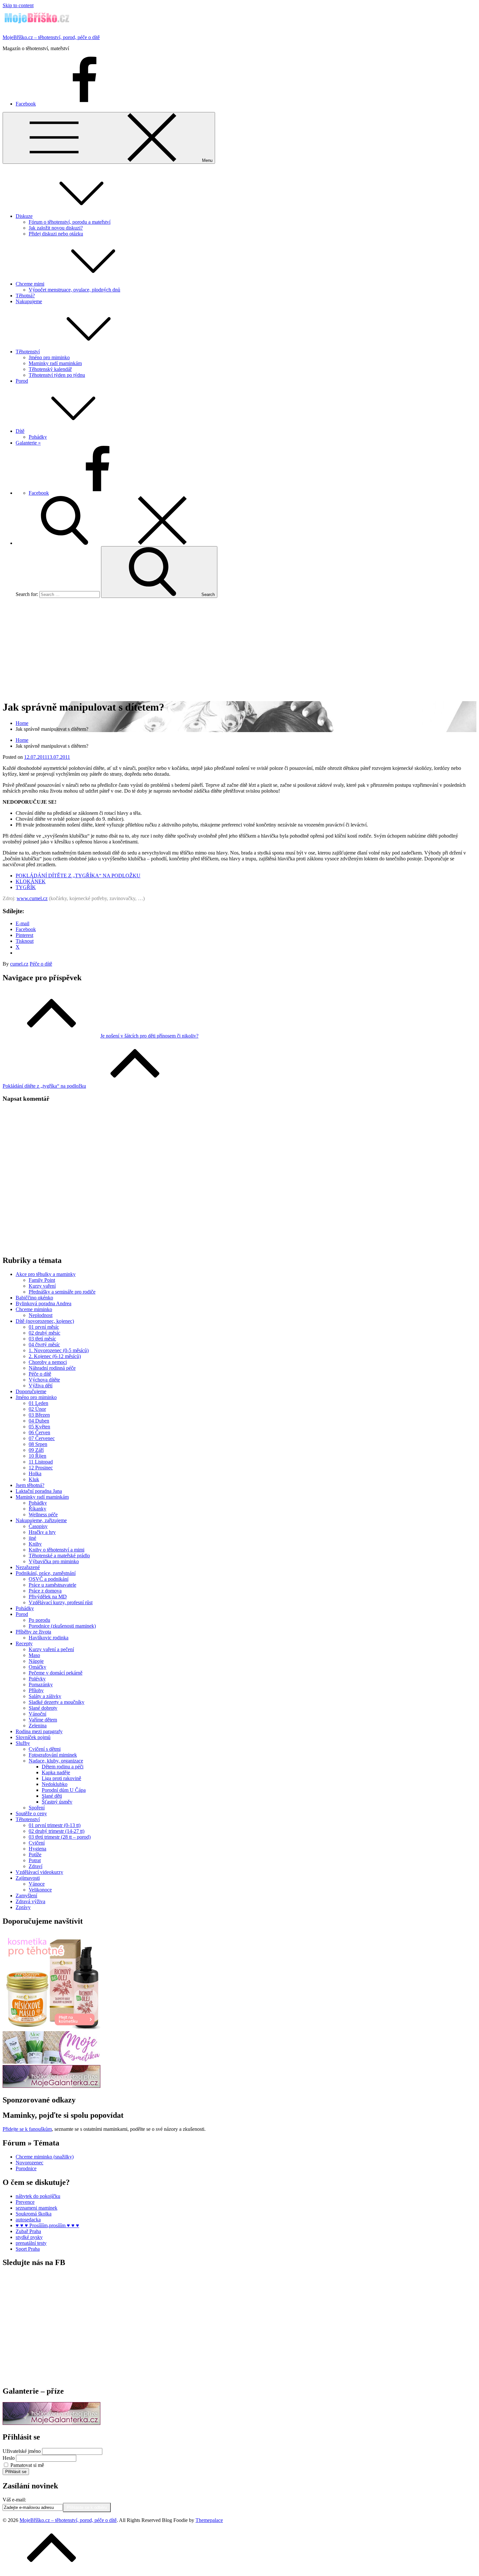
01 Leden (38, 1403)
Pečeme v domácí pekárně (56, 1673)
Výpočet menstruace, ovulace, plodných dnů (74, 290)
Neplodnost (41, 1315)
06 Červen (39, 1432)
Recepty (24, 1643)
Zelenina (38, 1726)
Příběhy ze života (33, 1632)
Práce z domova (45, 1591)
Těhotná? (25, 296)
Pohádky (38, 437)
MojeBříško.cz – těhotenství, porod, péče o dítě (51, 37)
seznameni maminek (36, 2208)
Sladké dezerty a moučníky (57, 1702)
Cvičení (37, 1843)
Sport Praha (28, 2249)
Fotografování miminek (53, 1755)
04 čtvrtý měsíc (44, 1345)
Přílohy (36, 1690)
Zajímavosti (28, 1878)
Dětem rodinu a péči (63, 1767)
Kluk (34, 1479)
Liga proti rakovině (61, 1778)
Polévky (37, 1679)
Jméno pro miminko (49, 357)
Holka (35, 1473)
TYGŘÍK (26, 887)
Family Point (42, 1280)
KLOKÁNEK (31, 881)
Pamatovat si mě (27, 2465)
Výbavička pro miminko (54, 1561)
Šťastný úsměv (57, 1802)
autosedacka (28, 2220)
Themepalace (209, 2520)
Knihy (35, 1544)
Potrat (35, 1860)
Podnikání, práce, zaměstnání (46, 1573)
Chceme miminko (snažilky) (45, 2157)
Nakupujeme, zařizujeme (41, 1520)
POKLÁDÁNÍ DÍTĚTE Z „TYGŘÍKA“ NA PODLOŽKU (78, 876)
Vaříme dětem (43, 1720)
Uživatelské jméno (22, 2451)
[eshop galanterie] (51, 2086)
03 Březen (39, 1415)
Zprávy (23, 1907)
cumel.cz (19, 964)
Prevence (25, 2202)
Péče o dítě (41, 964)
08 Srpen (38, 1444)
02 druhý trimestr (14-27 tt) (57, 1831)
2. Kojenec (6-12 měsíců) (55, 1356)
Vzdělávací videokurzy (39, 1872)
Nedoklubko (55, 1784)
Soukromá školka (34, 2214)
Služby (23, 1743)
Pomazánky (41, 1684)
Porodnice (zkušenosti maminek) (62, 1626)
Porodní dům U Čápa (64, 1790)
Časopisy (38, 1526)
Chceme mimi (30, 284)
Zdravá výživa (30, 1901)
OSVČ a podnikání (49, 1579)
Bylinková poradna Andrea (44, 1303)
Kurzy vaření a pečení (51, 1649)
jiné (32, 1538)
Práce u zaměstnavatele (52, 1585)
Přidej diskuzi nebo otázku (56, 234)
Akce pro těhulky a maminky (46, 1274)
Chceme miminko (34, 1309)
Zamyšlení (26, 1896)
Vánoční (37, 1714)
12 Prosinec (41, 1468)
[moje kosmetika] (51, 2062)
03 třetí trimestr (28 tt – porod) (60, 1837)
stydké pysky (29, 2237)
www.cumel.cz (32, 898)
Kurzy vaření (42, 1286)
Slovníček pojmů (33, 1737)
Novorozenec (29, 2163)
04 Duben (39, 1421)
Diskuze (24, 216)
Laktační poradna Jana (39, 1491)
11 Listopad (41, 1462)
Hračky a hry (42, 1532)
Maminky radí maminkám (55, 363)
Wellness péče (43, 1514)
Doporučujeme (31, 1391)
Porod (22, 381)
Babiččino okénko (34, 1298)
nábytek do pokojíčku (38, 2196)
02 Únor (37, 1409)
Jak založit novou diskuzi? (56, 228)
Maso (34, 1655)
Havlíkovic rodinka (49, 1638)
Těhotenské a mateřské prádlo (59, 1556)
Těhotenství (28, 352)
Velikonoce (40, 1890)
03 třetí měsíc (42, 1339)
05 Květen (39, 1427)
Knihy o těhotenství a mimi (57, 1550)
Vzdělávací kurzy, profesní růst (61, 1602)
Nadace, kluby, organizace (56, 1761)
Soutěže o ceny (31, 1813)
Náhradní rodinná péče (52, 1368)
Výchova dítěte (44, 1380)
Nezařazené (28, 1567)
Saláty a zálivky (45, 1696)
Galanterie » (28, 443)
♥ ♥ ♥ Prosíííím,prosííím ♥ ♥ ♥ (47, 2225)
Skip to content (18, 5)
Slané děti (52, 1796)
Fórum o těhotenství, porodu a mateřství (70, 222)
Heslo (9, 2458)
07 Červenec (42, 1438)
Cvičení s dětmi (45, 1749)
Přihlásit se (16, 2472)
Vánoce (37, 1884)
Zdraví (36, 1866)
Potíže (35, 1854)
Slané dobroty (43, 1708)
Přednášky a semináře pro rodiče (62, 1292)
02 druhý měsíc (44, 1333)
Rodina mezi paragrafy (39, 1731)
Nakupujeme (29, 301)
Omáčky (37, 1667)
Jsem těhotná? (30, 1485)
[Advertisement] (239, 649)
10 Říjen (37, 1456)
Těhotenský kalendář (50, 369)
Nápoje (36, 1661)
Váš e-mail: (14, 2500)
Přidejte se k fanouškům (27, 2129)
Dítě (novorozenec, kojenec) (45, 1321)
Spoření (37, 1808)
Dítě (20, 431)
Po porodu (39, 1620)
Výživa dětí (41, 1386)
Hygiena (37, 1849)
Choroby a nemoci (48, 1362)
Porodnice (26, 2168)
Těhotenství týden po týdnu (57, 375)
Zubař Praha (28, 2231)
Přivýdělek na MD (48, 1597)
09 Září (36, 1450)
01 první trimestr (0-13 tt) (55, 1825)
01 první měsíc (44, 1327)
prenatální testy (31, 2243)
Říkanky (37, 1509)
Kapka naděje (56, 1772)
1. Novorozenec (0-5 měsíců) (59, 1350)
